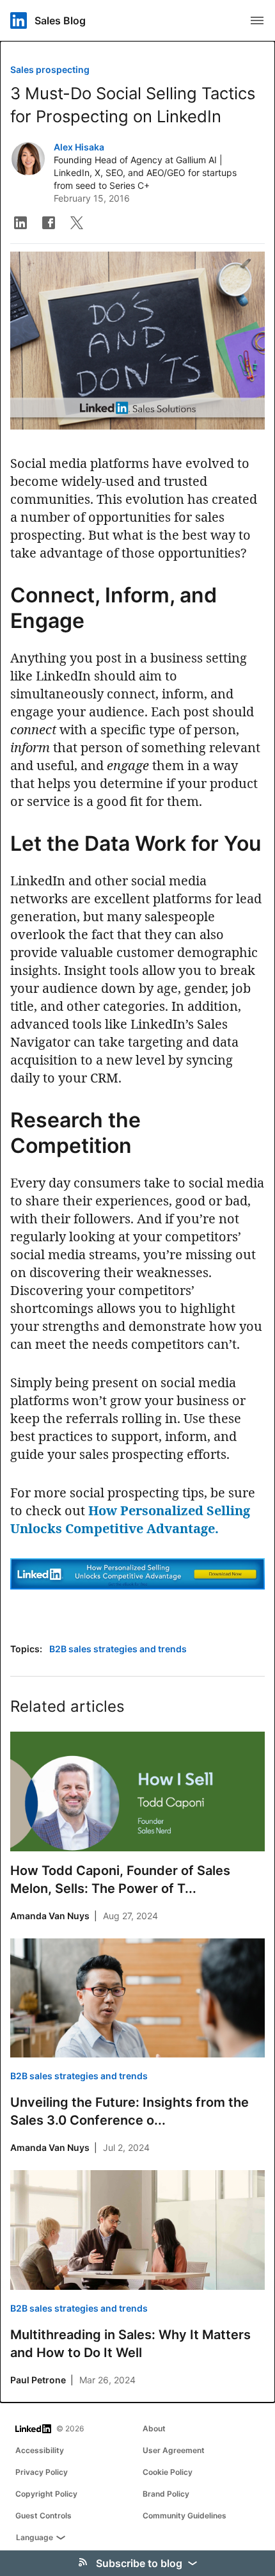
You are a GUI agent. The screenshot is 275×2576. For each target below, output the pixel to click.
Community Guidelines (185, 2516)
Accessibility (40, 2450)
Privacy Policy (42, 2472)
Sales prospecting (50, 69)
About (154, 2428)
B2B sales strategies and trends (118, 1649)
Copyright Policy (46, 2494)
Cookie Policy (168, 2472)
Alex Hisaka (79, 147)
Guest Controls (43, 2516)
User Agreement (174, 2450)
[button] (20, 223)
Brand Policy (166, 2494)
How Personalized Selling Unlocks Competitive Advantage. (130, 1519)
